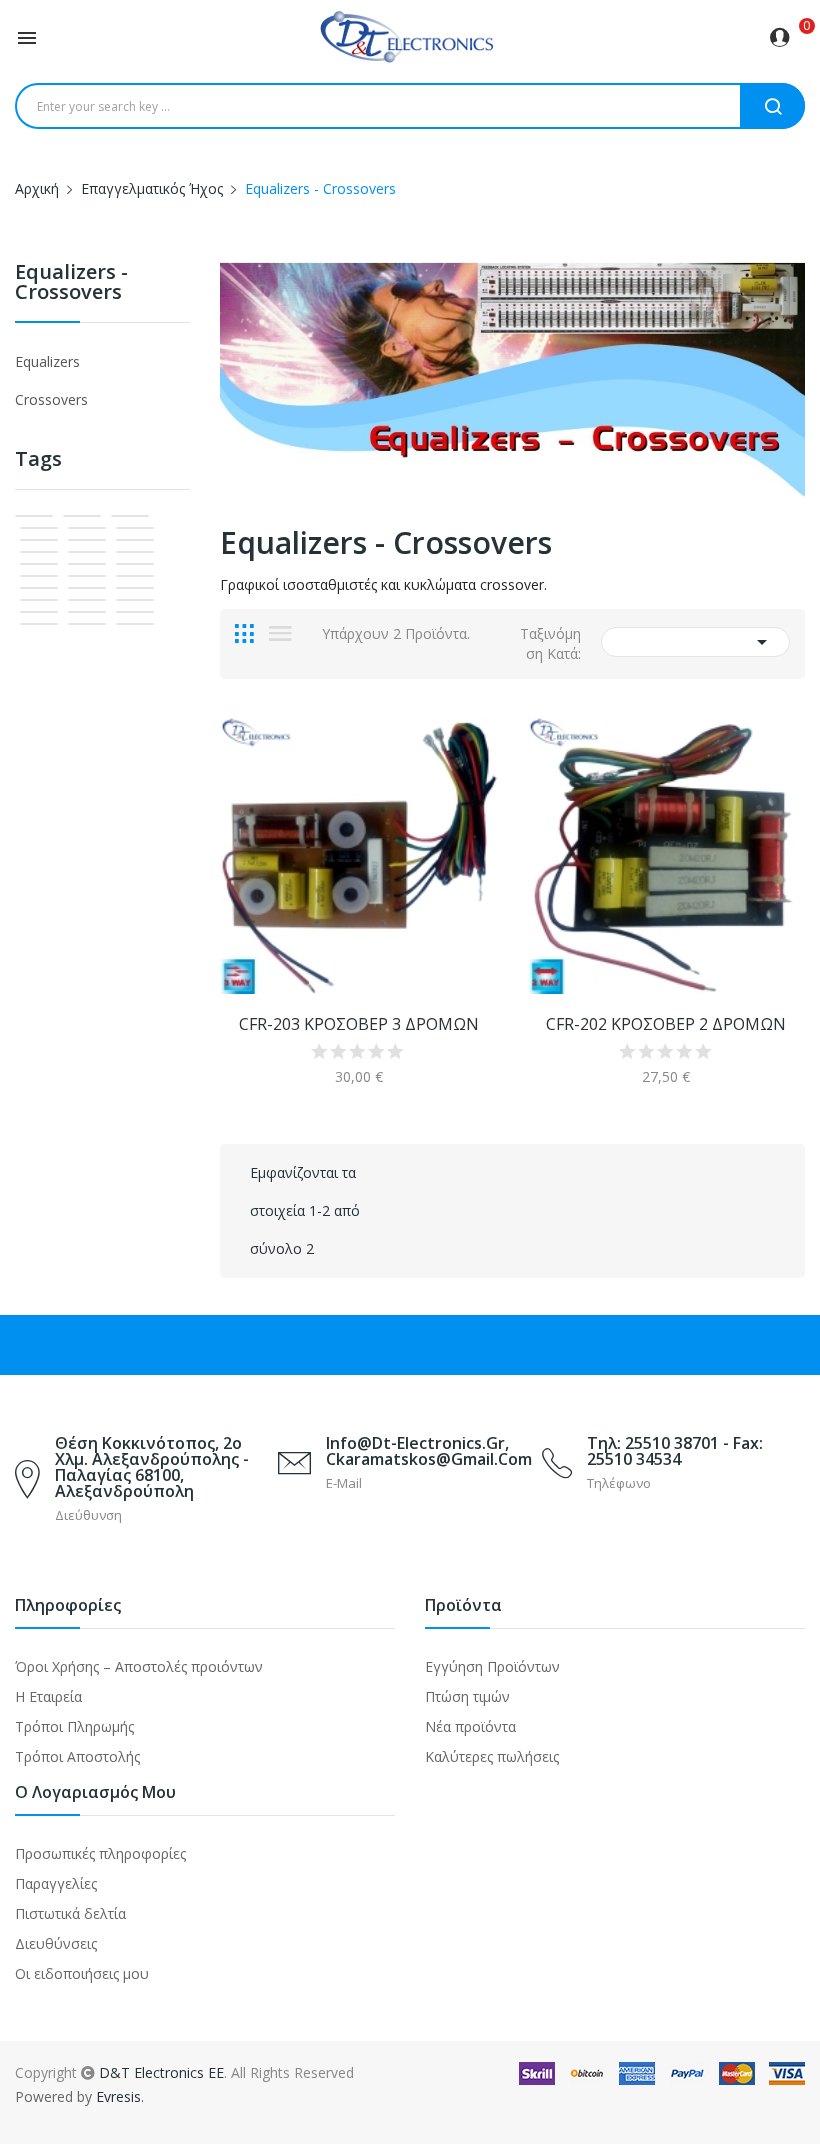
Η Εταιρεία (48, 1696)
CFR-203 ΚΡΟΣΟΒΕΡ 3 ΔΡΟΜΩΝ (359, 1024)
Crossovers (51, 399)
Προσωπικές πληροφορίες (100, 1853)
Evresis (118, 2096)
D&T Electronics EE (161, 2072)
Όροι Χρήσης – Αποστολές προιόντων (139, 1666)
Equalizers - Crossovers (71, 283)
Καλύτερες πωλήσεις (492, 1756)
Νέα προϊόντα (470, 1726)
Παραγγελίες (56, 1883)
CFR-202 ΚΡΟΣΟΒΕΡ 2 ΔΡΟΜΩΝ (666, 1024)
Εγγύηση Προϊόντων (492, 1666)
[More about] (34, 516)
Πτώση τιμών (467, 1696)
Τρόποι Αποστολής (77, 1756)
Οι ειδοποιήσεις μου (82, 1973)
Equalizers (47, 361)
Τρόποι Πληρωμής (74, 1726)
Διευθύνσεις (56, 1943)
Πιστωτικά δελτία (70, 1913)
